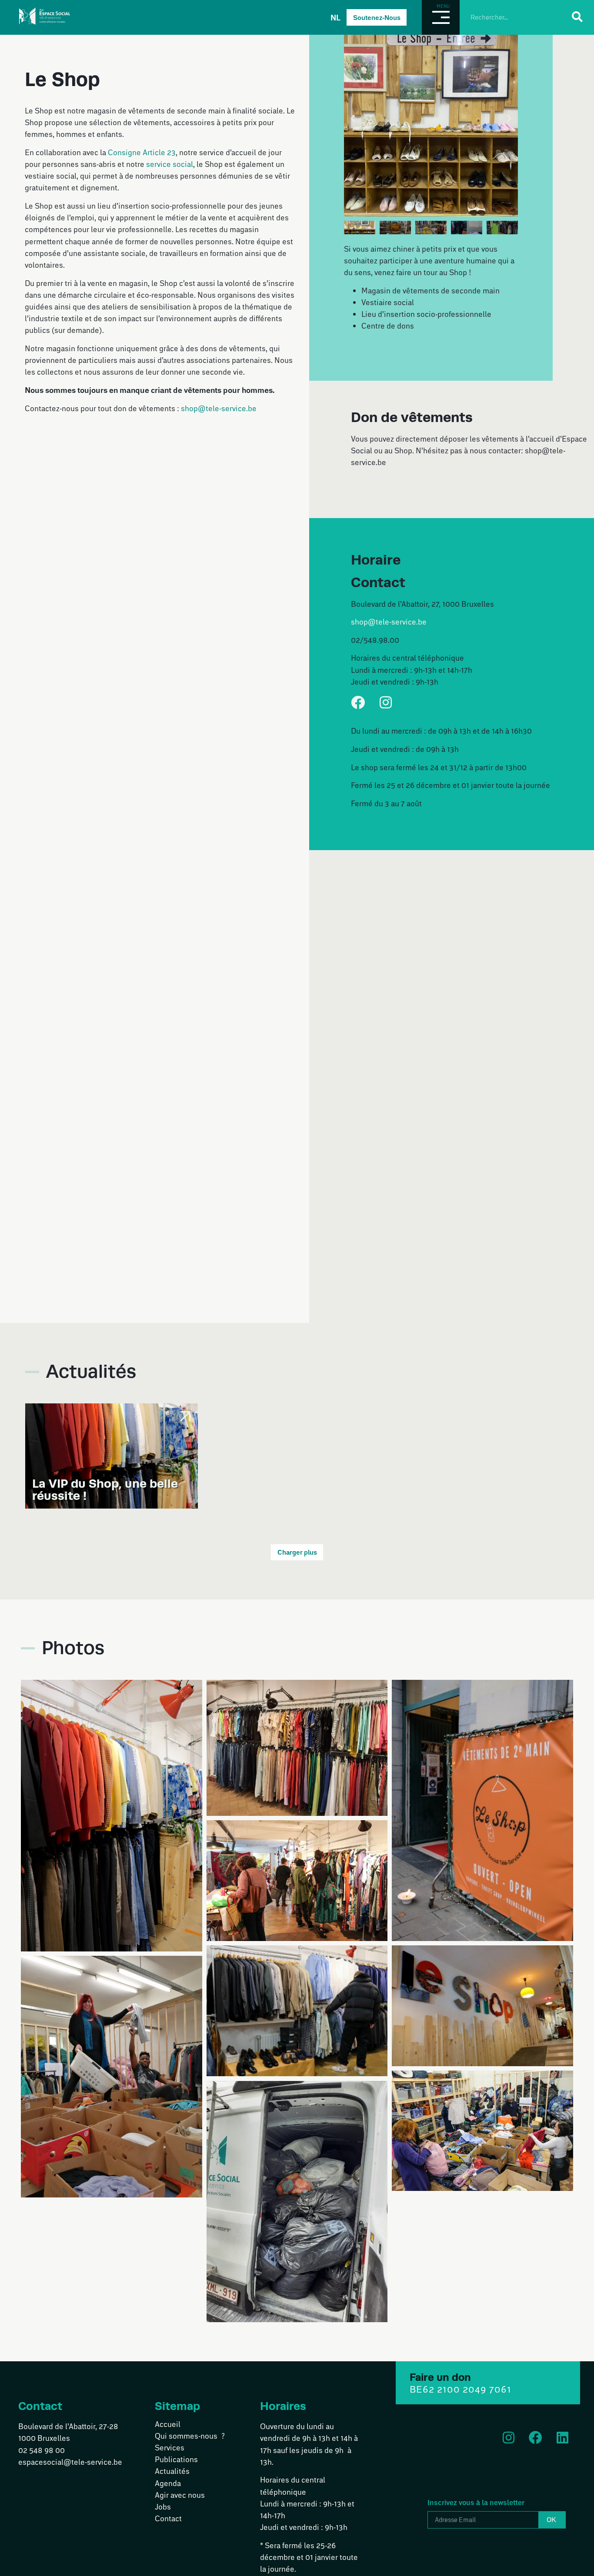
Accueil (168, 2424)
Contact (168, 2518)
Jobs (163, 2506)
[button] (353, 119)
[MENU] (441, 17)
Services (170, 2447)
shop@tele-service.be (219, 408)
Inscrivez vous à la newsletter (476, 2498)
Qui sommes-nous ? (190, 2436)
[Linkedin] (562, 2438)
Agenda (168, 2483)
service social (170, 164)
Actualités (172, 2471)
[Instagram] (386, 702)
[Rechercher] (577, 17)
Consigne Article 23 (142, 152)
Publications (176, 2459)
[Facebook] (358, 702)
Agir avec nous (180, 2495)
